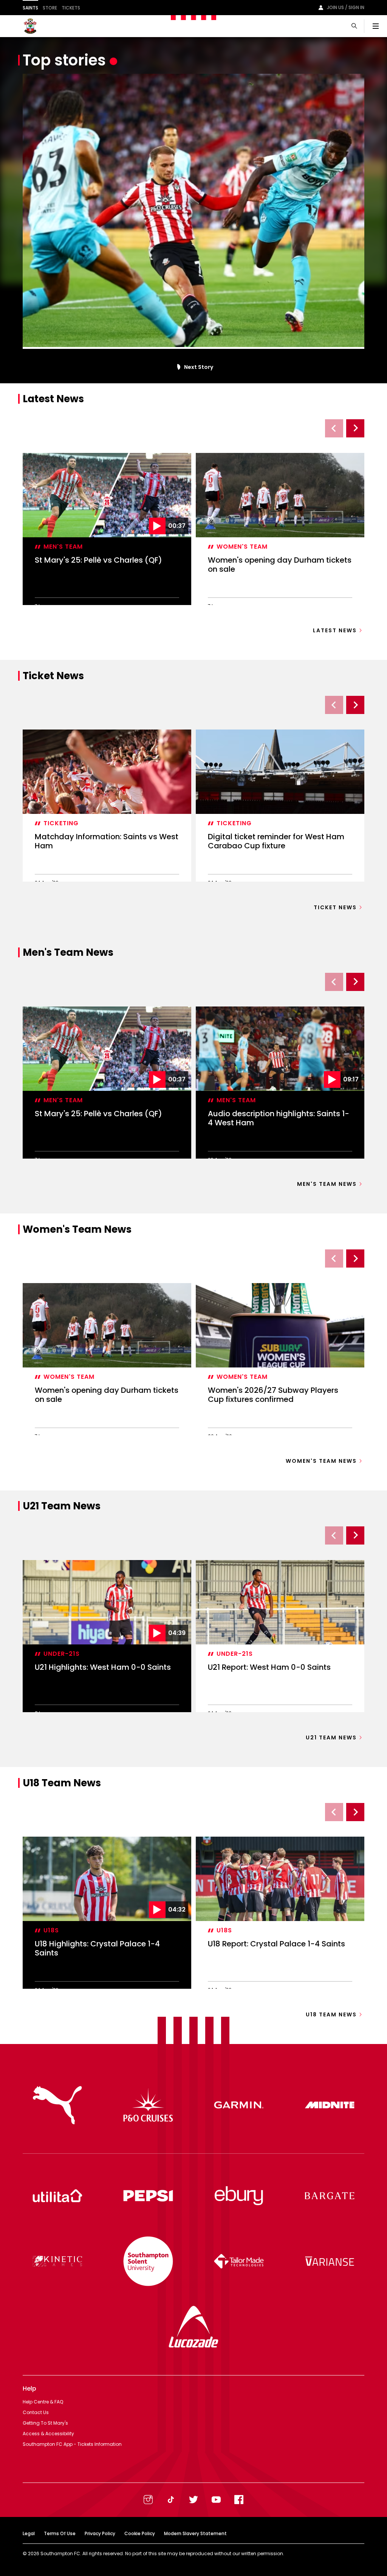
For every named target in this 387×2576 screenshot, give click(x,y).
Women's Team (242, 547)
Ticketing (61, 823)
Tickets (71, 8)
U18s (51, 1930)
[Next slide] (355, 428)
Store (50, 8)
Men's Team (63, 547)
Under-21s (62, 1654)
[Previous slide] (334, 428)
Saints (30, 8)
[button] (177, 367)
